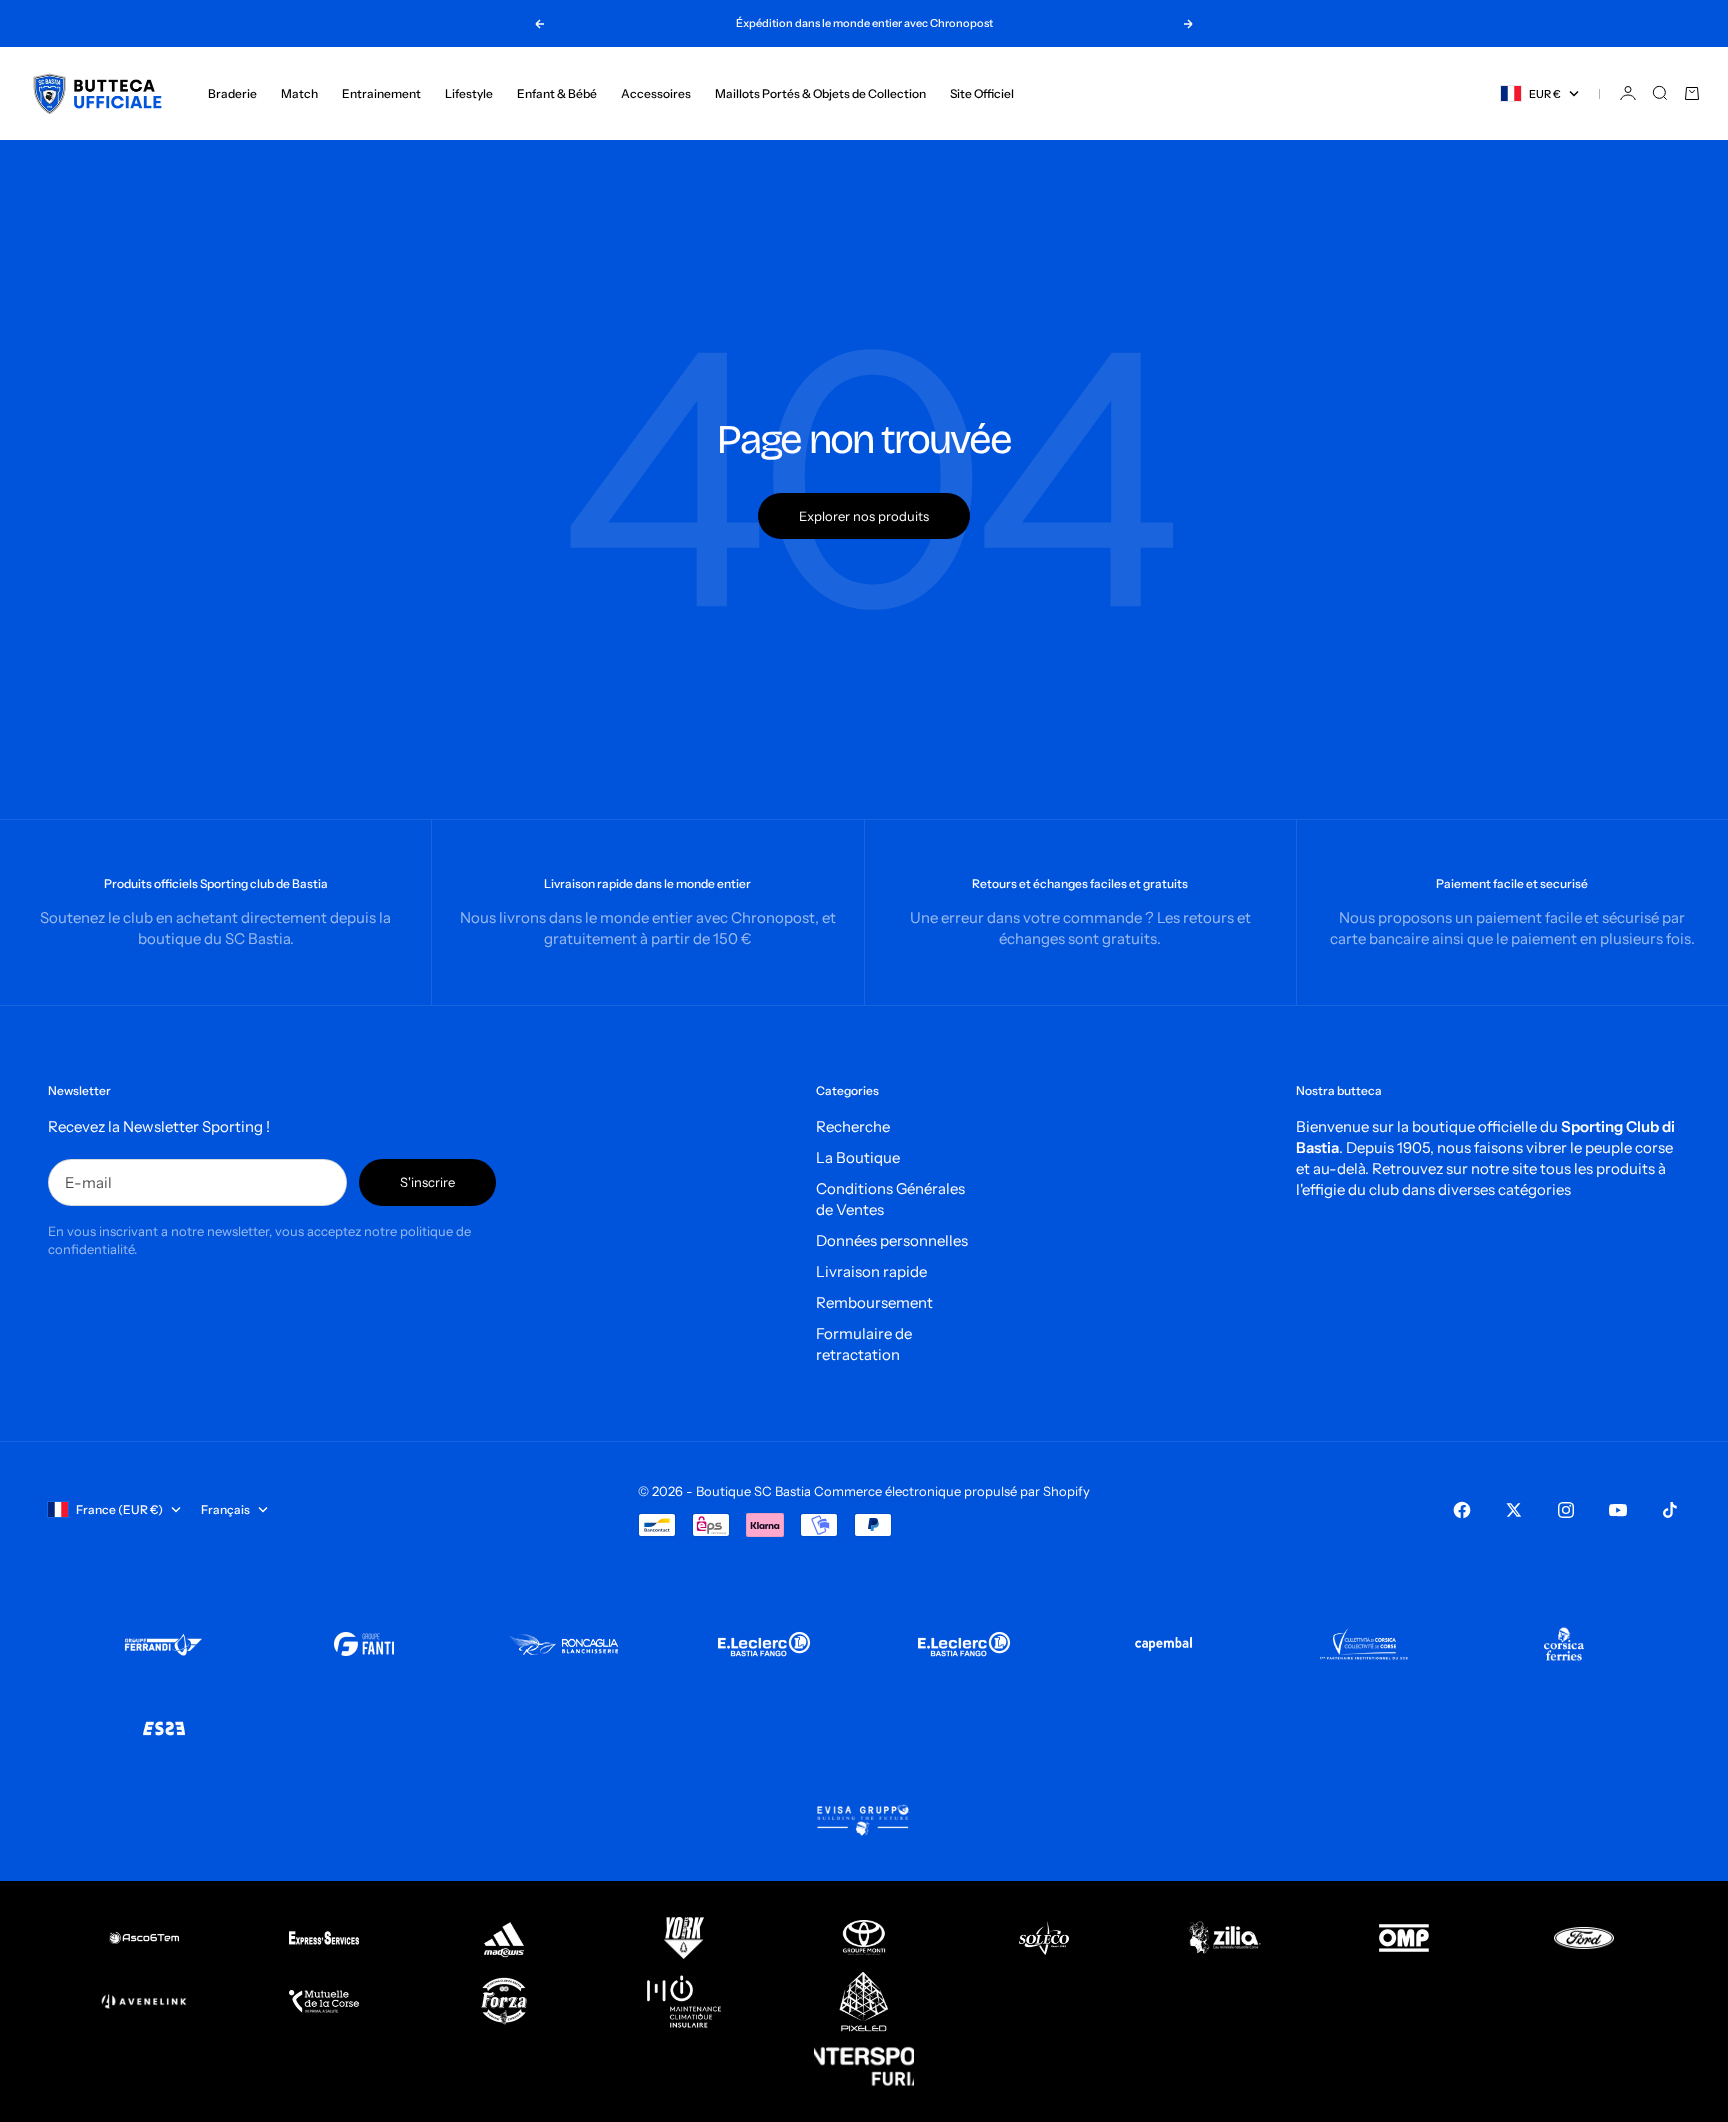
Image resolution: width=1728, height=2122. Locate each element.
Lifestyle (469, 93)
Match (299, 93)
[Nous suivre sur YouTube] (1618, 1510)
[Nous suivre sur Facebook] (1462, 1510)
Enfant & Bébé (557, 93)
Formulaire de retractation (864, 1344)
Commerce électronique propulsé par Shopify (952, 1491)
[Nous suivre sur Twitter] (1514, 1510)
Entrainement (381, 93)
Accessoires (656, 93)
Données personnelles (892, 1240)
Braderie (232, 93)
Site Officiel (982, 93)
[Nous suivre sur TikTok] (1670, 1510)
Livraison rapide (871, 1271)
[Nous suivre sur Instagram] (1566, 1510)
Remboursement (874, 1302)
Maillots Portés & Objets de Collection (820, 93)
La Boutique (858, 1157)
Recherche (853, 1126)
